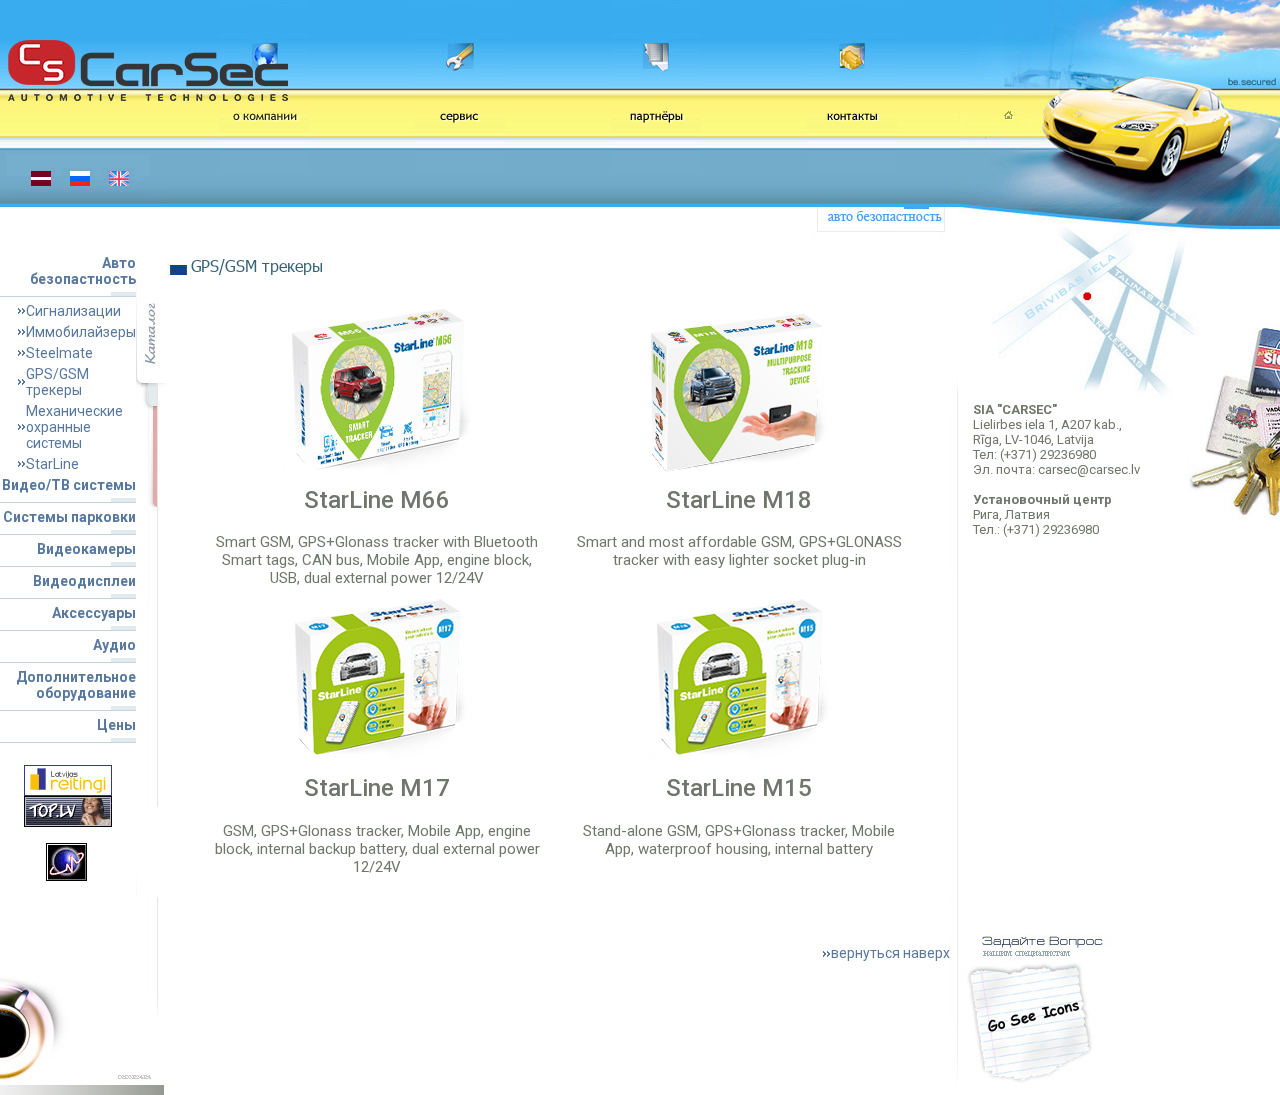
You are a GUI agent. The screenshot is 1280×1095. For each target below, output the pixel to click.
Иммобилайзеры (81, 332)
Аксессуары (94, 613)
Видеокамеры (86, 549)
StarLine (52, 464)
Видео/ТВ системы (69, 485)
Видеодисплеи (84, 581)
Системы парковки (69, 517)
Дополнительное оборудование (76, 685)
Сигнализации (73, 311)
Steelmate (59, 353)
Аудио (114, 645)
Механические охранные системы (74, 427)
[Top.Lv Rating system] (68, 810)
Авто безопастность (83, 271)
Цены (116, 725)
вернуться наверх (890, 953)
